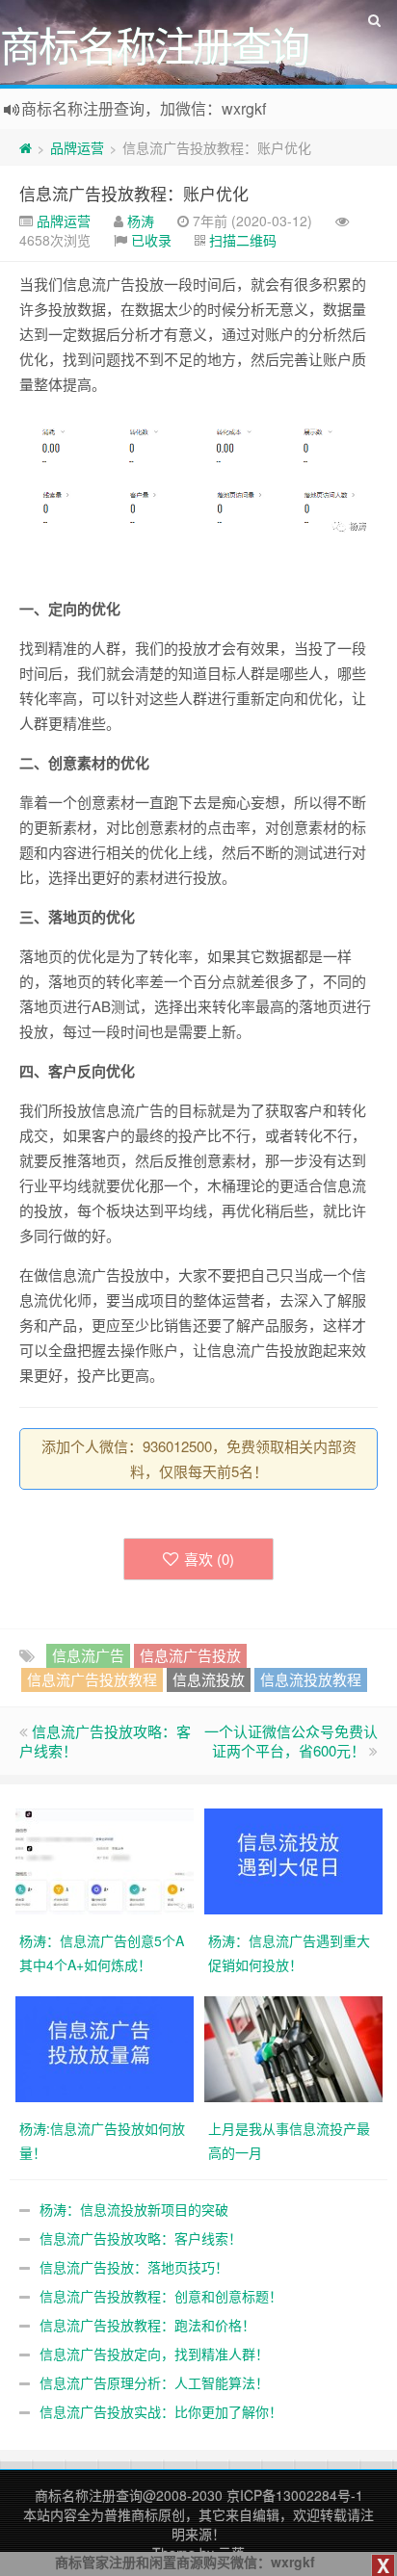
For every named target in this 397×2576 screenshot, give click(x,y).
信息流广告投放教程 (92, 1679)
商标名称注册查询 (89, 2495)
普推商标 (131, 2514)
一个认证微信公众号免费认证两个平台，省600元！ (291, 1741)
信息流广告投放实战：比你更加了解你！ (161, 2411)
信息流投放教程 (311, 1679)
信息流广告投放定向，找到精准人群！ (154, 2354)
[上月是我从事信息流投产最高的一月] (293, 2046)
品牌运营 (77, 147)
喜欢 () (209, 1559)
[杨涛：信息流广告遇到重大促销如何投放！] (293, 1859)
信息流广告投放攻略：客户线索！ (105, 1741)
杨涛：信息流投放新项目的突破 (134, 2209)
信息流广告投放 (190, 1655)
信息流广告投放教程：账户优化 (134, 193)
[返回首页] (26, 147)
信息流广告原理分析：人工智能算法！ (154, 2382)
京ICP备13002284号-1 (295, 2495)
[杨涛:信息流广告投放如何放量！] (105, 2046)
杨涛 (141, 221)
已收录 (151, 240)
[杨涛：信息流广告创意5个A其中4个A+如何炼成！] (105, 1859)
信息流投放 (209, 1679)
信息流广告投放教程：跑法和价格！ (147, 2325)
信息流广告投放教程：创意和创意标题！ (161, 2296)
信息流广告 (88, 1655)
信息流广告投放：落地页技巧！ (134, 2267)
